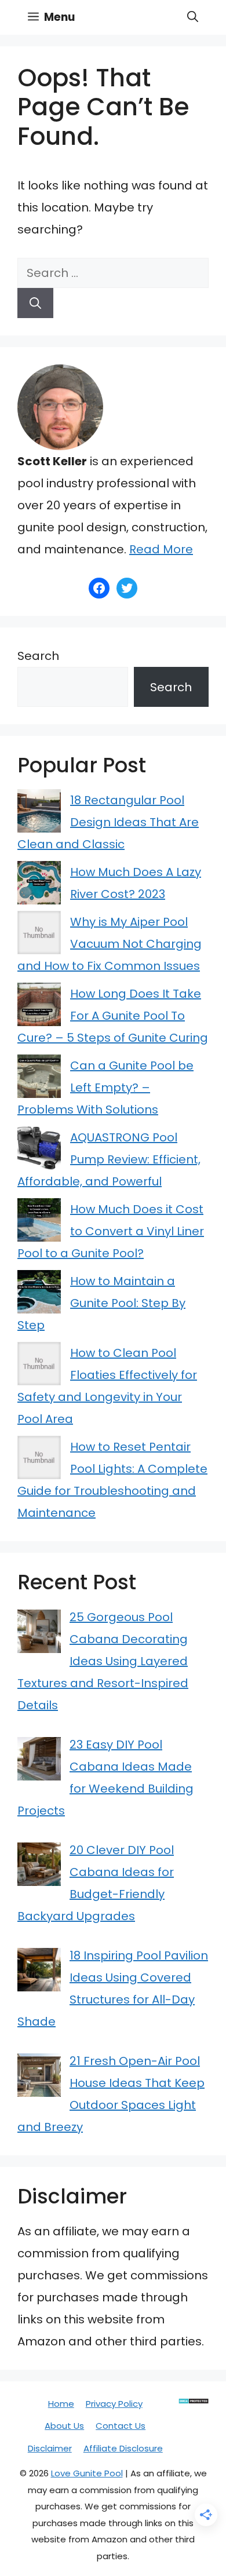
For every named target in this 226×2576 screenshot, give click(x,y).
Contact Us (121, 2426)
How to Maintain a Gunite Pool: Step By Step (101, 1303)
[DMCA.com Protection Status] (194, 2401)
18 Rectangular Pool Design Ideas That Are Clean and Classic (108, 822)
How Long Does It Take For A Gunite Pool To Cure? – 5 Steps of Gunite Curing (113, 1016)
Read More (161, 549)
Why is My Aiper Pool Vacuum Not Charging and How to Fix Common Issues (110, 944)
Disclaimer (50, 2448)
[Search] (35, 303)
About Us (64, 2426)
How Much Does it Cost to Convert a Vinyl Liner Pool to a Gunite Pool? (111, 1231)
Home (61, 2404)
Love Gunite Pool (87, 2473)
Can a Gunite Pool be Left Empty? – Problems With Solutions (105, 1088)
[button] (193, 17)
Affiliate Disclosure (123, 2448)
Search (38, 656)
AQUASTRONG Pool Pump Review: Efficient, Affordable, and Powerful (109, 1159)
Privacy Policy (114, 2404)
